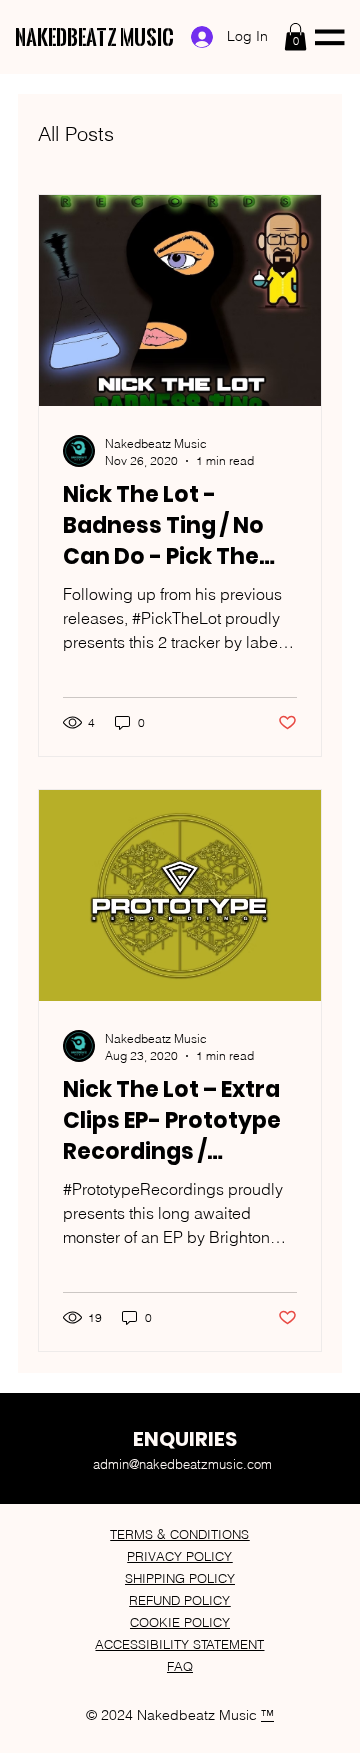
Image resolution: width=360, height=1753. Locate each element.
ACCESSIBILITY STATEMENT (179, 1644)
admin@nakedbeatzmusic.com (182, 1464)
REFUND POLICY (179, 1600)
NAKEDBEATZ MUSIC (94, 37)
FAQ (180, 1666)
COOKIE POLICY (180, 1622)
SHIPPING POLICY (180, 1578)
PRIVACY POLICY (179, 1556)
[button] (295, 36)
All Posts (76, 133)
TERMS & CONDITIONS (179, 1534)
